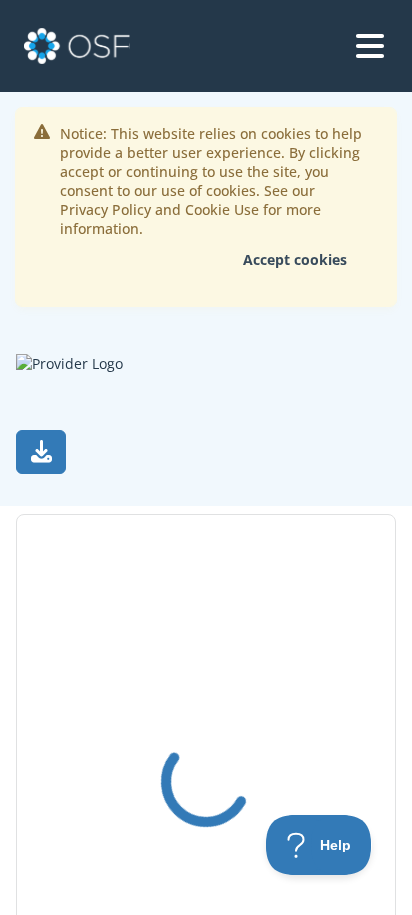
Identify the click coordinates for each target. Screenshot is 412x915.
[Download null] (41, 452)
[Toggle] (370, 46)
